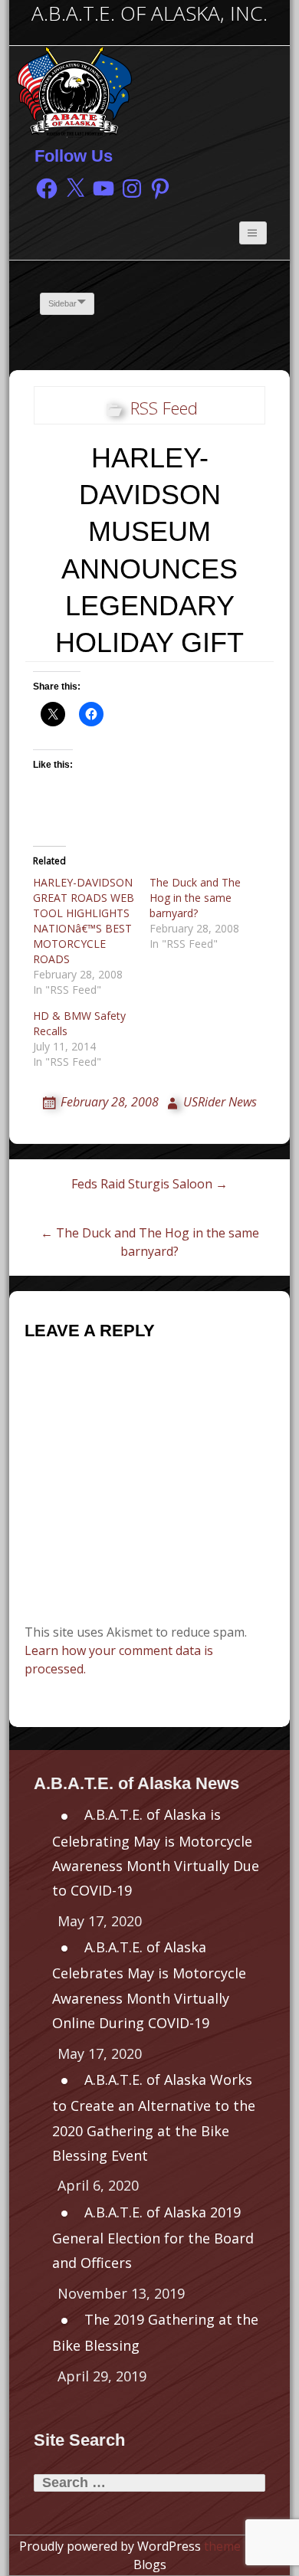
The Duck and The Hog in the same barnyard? (195, 898)
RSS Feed (164, 408)
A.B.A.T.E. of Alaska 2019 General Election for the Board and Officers (153, 2238)
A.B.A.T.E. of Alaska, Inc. (149, 13)
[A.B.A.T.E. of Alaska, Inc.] (74, 90)
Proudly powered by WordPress (110, 2546)
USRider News (220, 1102)
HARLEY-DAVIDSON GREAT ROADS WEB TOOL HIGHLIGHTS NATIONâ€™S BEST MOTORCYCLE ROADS (84, 921)
